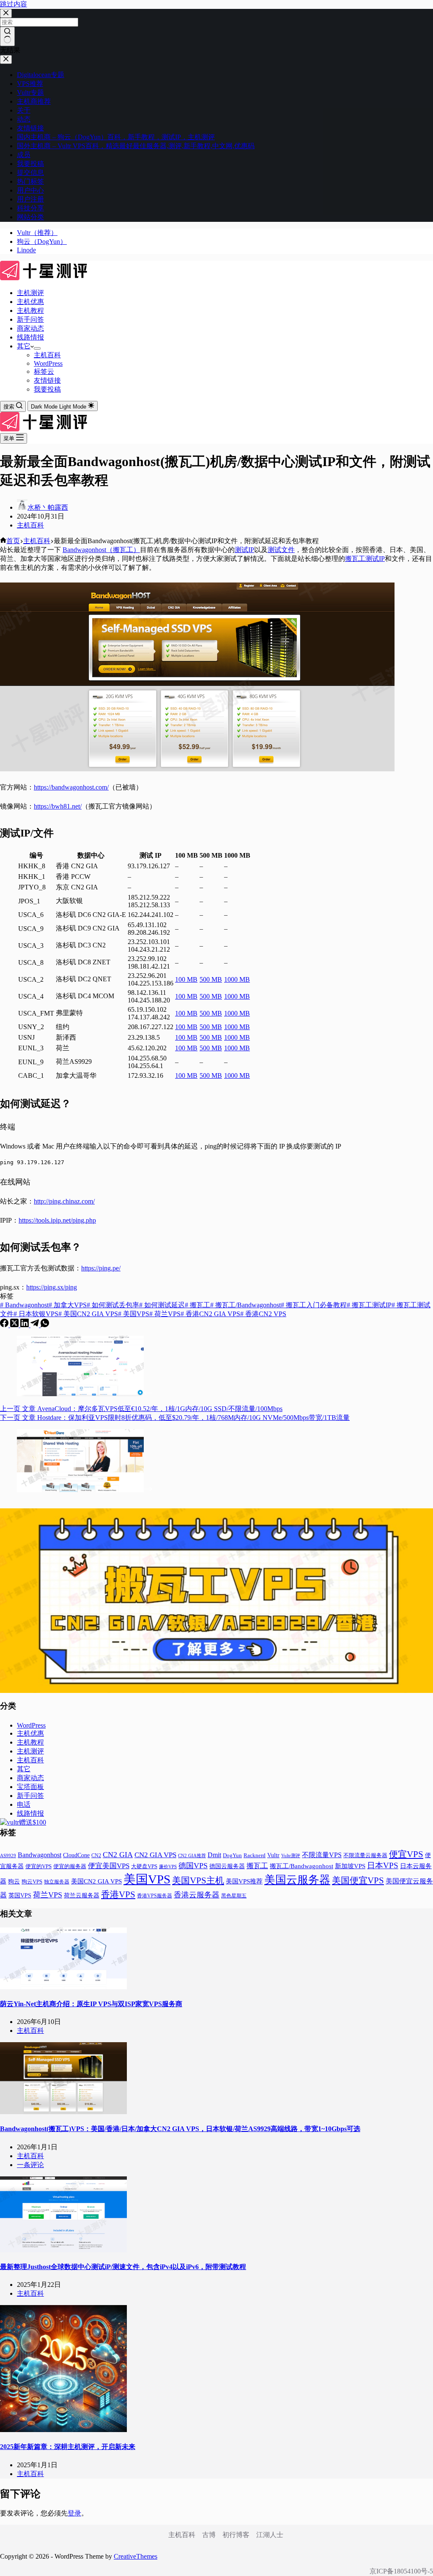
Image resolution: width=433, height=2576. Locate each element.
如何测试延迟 (162, 1305)
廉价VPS (168, 1866)
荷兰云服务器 (82, 1895)
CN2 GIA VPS (155, 1855)
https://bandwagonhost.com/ (71, 787)
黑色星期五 (234, 1896)
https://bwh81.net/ (58, 806)
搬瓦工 (197, 1305)
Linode (26, 250)
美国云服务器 (297, 1880)
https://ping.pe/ (101, 1268)
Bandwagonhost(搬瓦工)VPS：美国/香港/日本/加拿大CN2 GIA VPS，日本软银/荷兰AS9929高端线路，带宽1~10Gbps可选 (180, 2129)
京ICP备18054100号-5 (401, 2571)
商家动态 (30, 328)
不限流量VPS (322, 1855)
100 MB (186, 979)
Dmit (214, 1855)
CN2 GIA (118, 1855)
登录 (74, 2513)
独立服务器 (57, 1882)
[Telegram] (36, 1325)
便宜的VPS (38, 1866)
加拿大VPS (68, 1305)
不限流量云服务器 (365, 1855)
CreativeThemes (136, 2556)
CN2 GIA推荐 (192, 1856)
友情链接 (47, 380)
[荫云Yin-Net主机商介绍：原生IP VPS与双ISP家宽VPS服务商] (63, 1987)
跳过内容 (14, 4)
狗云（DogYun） (42, 242)
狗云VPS (32, 1882)
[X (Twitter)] (15, 1325)
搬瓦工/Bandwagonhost (245, 1305)
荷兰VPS (165, 1314)
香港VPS (118, 1894)
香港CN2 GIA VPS (210, 1314)
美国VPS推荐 (244, 1881)
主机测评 (30, 293)
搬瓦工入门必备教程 (314, 1305)
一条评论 (30, 2165)
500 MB (211, 979)
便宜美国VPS (109, 1866)
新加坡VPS (350, 1866)
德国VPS (193, 1866)
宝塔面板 (30, 1787)
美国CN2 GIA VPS (88, 1314)
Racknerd (255, 1855)
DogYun (232, 1855)
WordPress (48, 363)
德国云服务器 (227, 1866)
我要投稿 (47, 389)
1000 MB (237, 979)
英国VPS (20, 1895)
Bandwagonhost (24, 1305)
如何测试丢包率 (113, 1305)
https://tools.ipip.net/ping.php (57, 1220)
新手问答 (30, 319)
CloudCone (76, 1855)
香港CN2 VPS (263, 1314)
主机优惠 (30, 302)
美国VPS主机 (198, 1880)
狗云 (14, 1882)
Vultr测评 (291, 1855)
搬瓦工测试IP (365, 559)
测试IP (244, 550)
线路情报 (30, 337)
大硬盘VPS (144, 1866)
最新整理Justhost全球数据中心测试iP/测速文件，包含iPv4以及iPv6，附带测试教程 (123, 2267)
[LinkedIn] (25, 1325)
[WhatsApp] (45, 1325)
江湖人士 (270, 2535)
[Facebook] (5, 1325)
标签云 (44, 371)
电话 (24, 1804)
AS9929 (8, 1855)
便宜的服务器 (70, 1866)
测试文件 (281, 550)
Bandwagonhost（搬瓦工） (101, 550)
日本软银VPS (36, 1314)
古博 (209, 2535)
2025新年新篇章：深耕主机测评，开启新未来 (68, 2447)
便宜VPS (406, 1854)
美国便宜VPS (358, 1880)
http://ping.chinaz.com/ (64, 1201)
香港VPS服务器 (155, 1896)
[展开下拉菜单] (37, 348)
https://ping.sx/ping (52, 1287)
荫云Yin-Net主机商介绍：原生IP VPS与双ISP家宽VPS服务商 (91, 2004)
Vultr (273, 1855)
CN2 (96, 1855)
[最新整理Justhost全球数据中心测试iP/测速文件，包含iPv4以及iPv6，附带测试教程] (63, 2250)
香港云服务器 (197, 1895)
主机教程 (30, 311)
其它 (24, 346)
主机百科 (47, 355)
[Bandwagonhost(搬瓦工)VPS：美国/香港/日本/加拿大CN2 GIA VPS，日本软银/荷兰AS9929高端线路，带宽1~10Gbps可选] (63, 2112)
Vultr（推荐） (37, 233)
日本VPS (383, 1865)
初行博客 (236, 2535)
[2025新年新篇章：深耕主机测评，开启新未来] (63, 2430)
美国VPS (134, 1314)
